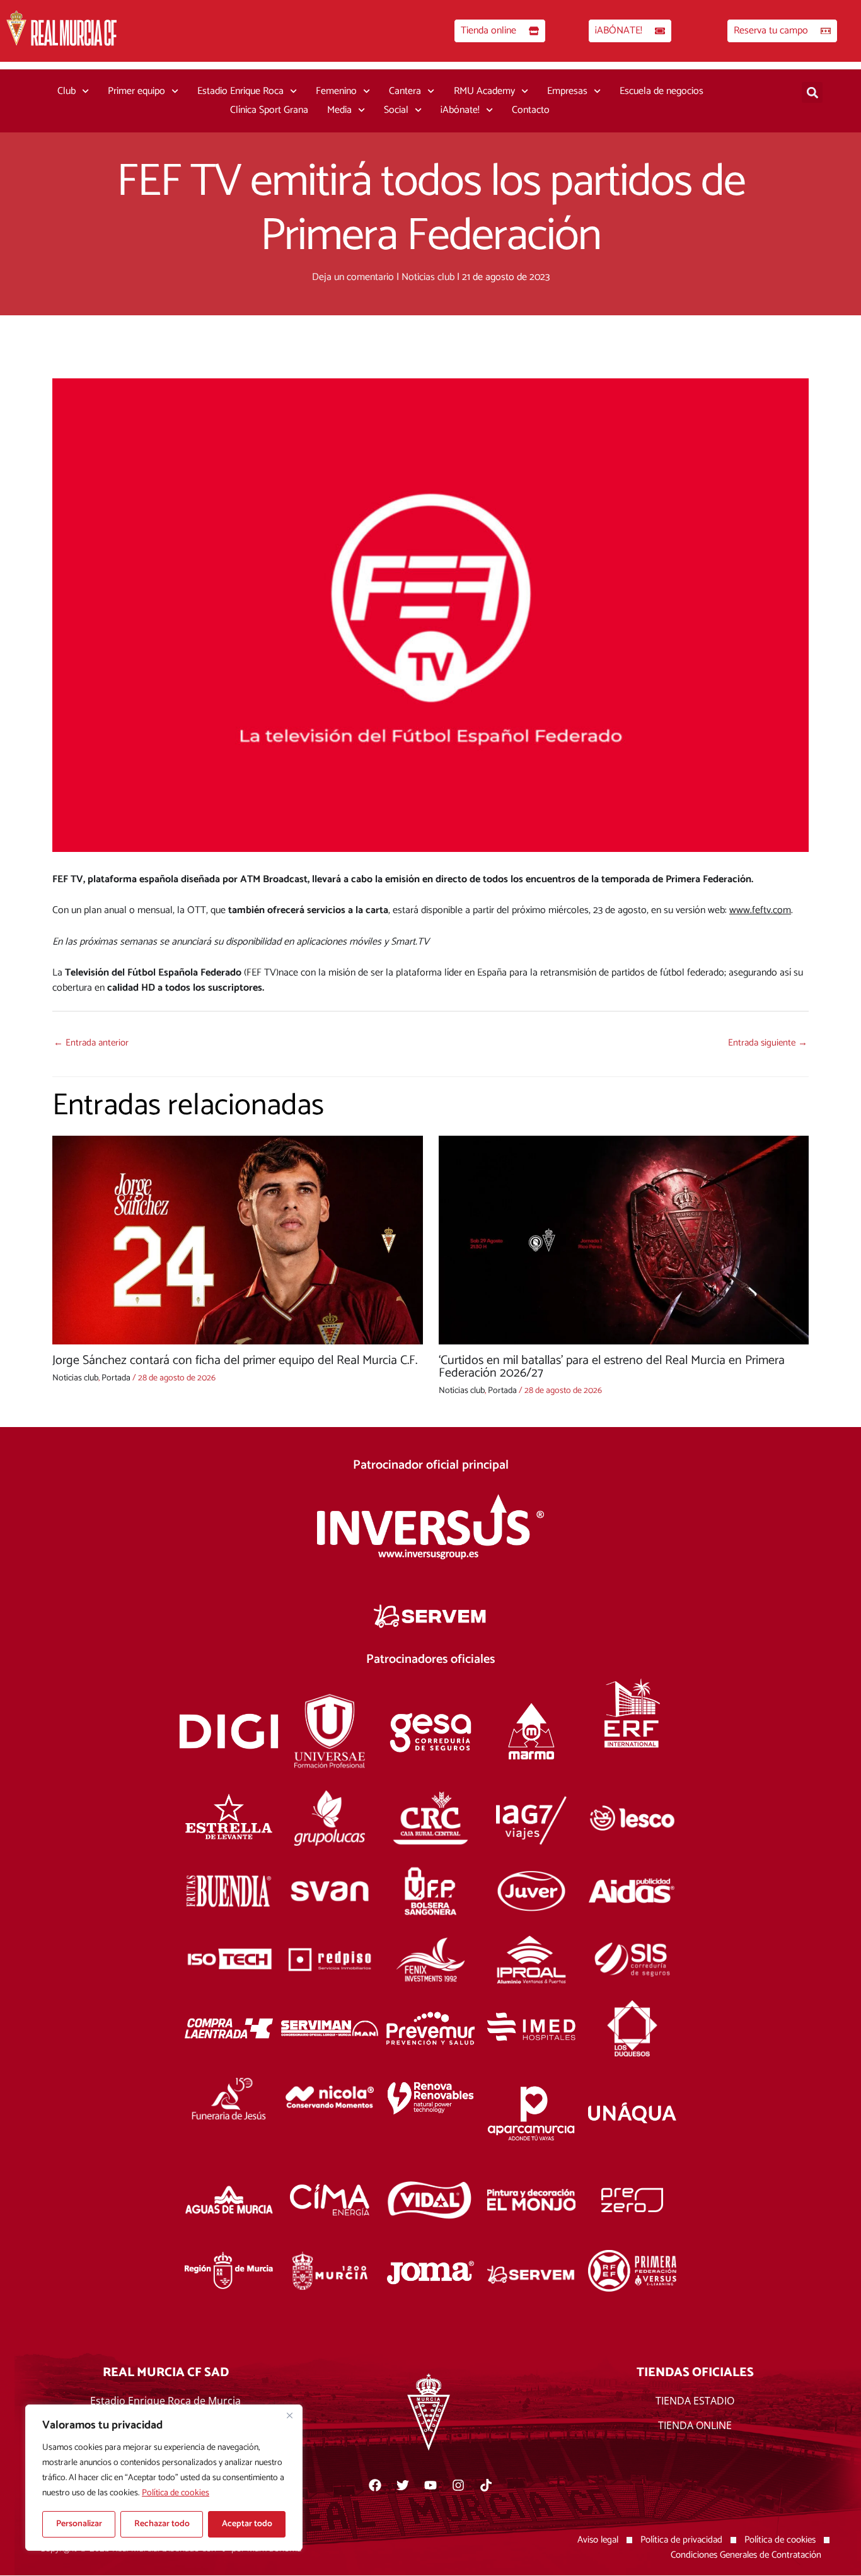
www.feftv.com (760, 910)
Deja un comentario (353, 277)
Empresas (567, 91)
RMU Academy (484, 91)
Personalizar (79, 2524)
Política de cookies (176, 2493)
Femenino (336, 91)
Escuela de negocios (662, 91)
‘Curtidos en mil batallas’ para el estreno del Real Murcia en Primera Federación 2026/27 (612, 1367)
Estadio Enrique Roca (240, 91)
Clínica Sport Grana (269, 110)
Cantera (405, 91)
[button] (812, 92)
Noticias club (428, 277)
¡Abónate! (460, 110)
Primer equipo (136, 91)
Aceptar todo (247, 2524)
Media (339, 110)
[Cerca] (289, 2415)
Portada (116, 1378)
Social (396, 110)
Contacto (531, 110)
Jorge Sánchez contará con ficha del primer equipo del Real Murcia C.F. (235, 1361)
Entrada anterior (91, 1043)
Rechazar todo (162, 2524)
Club (66, 91)
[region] (164, 2478)
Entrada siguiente (768, 1043)
